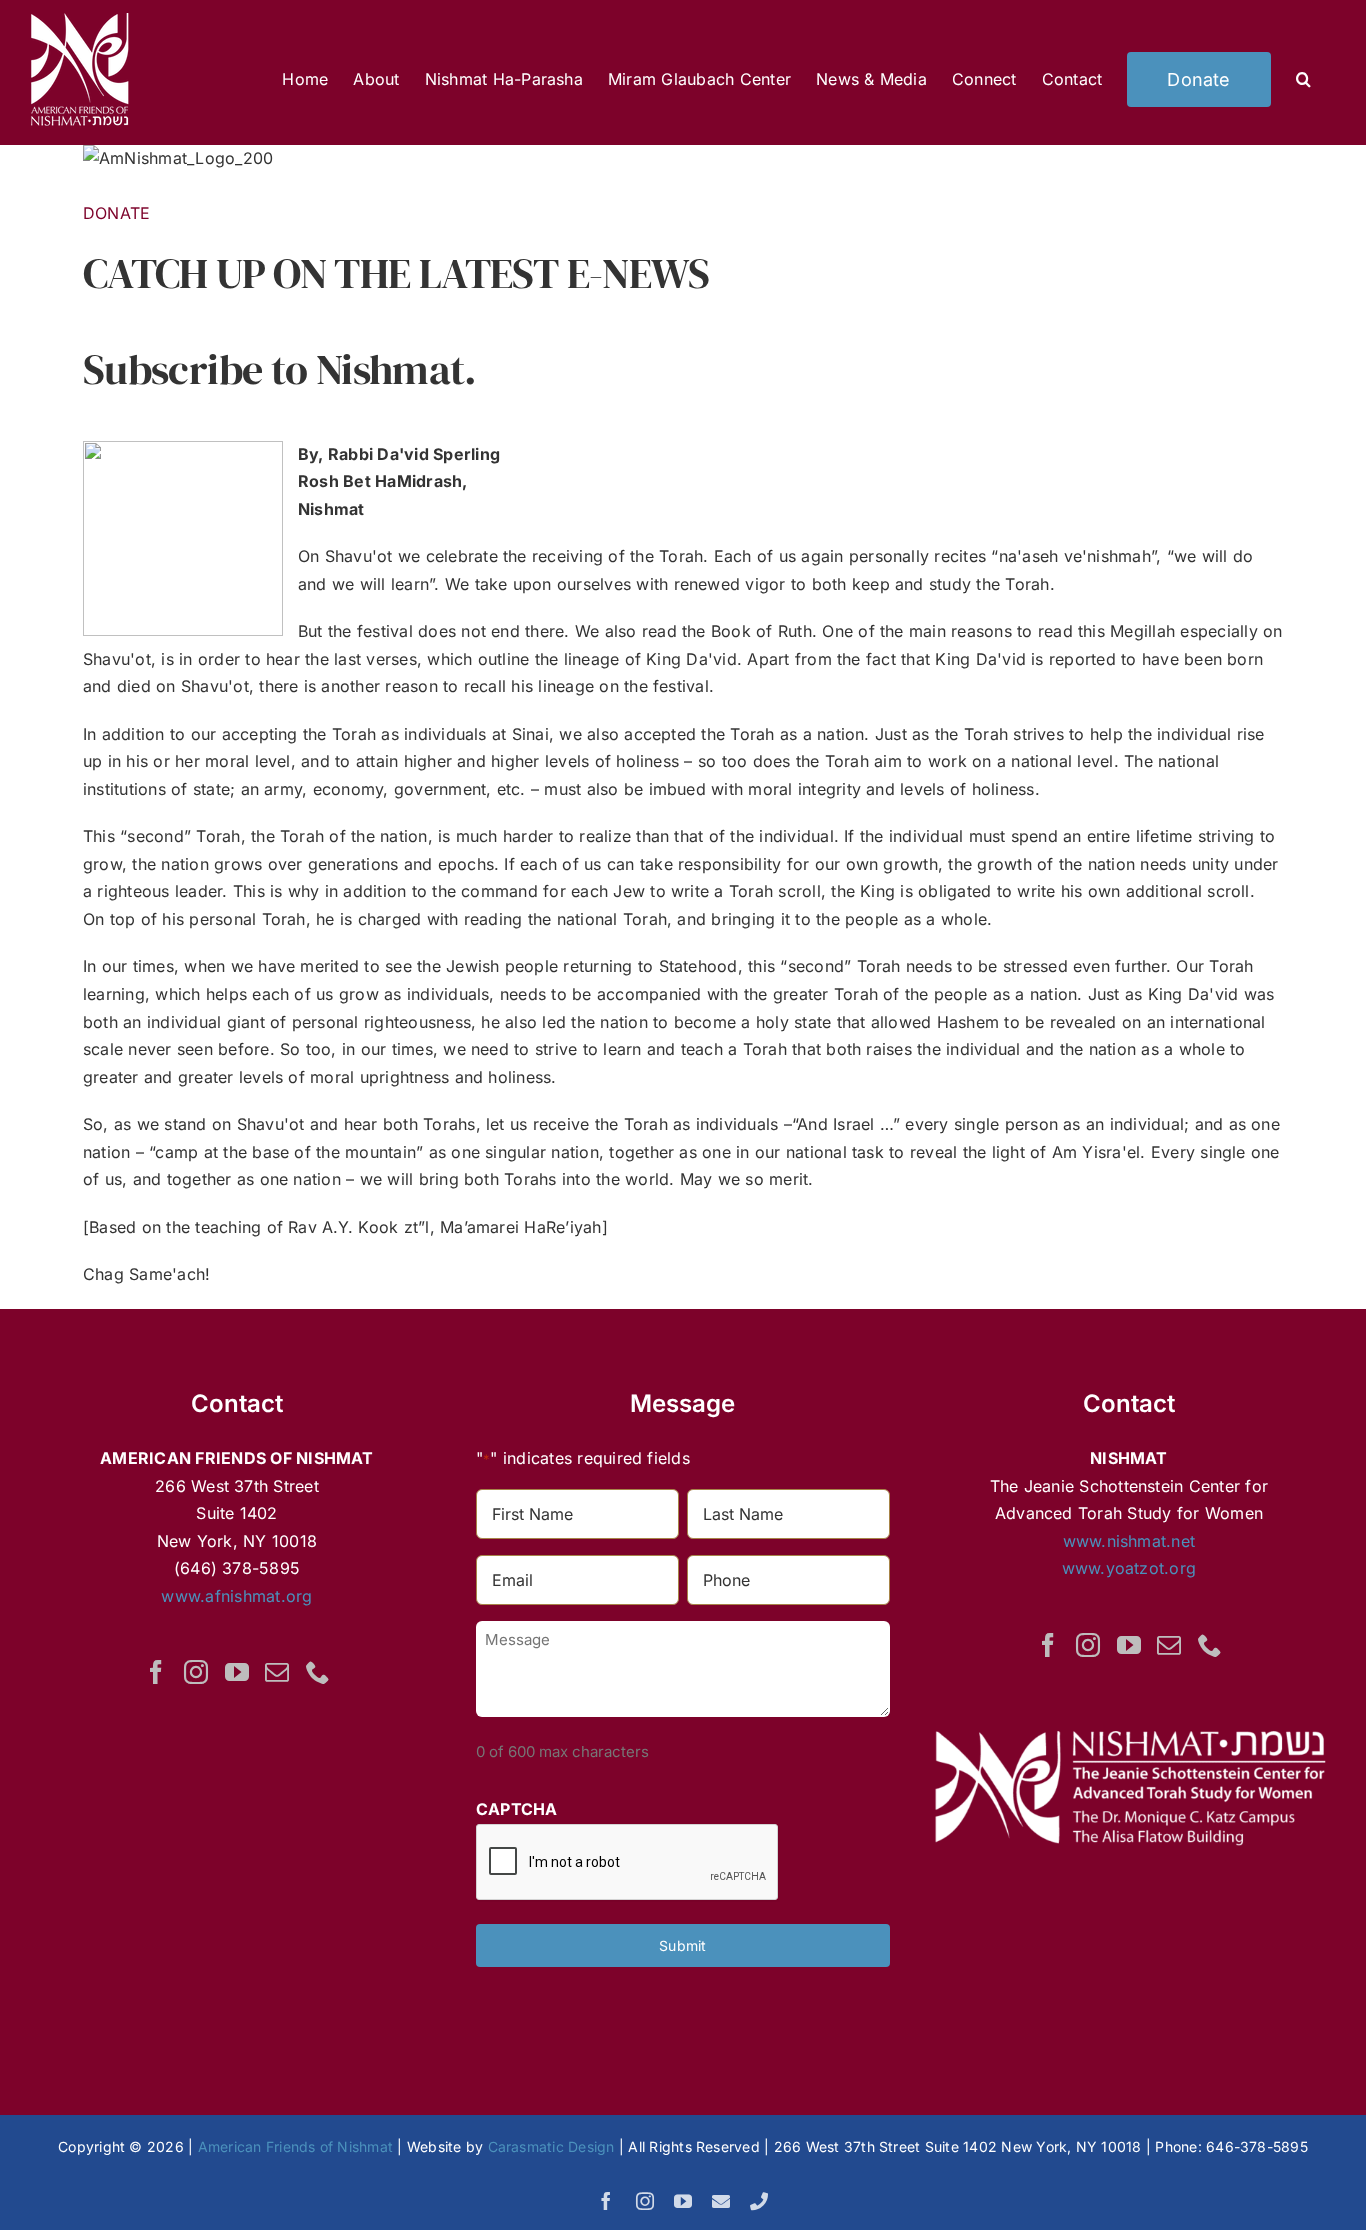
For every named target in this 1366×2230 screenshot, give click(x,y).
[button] (1303, 79)
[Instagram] (196, 1672)
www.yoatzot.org (1129, 1568)
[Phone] (318, 1672)
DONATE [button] (116, 213)
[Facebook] (156, 1672)
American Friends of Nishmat (295, 2146)
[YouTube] (237, 1672)
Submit (682, 1945)
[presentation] (628, 1863)
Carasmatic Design (551, 2146)
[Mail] (277, 1672)
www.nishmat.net (1129, 1541)
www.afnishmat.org (236, 1596)
